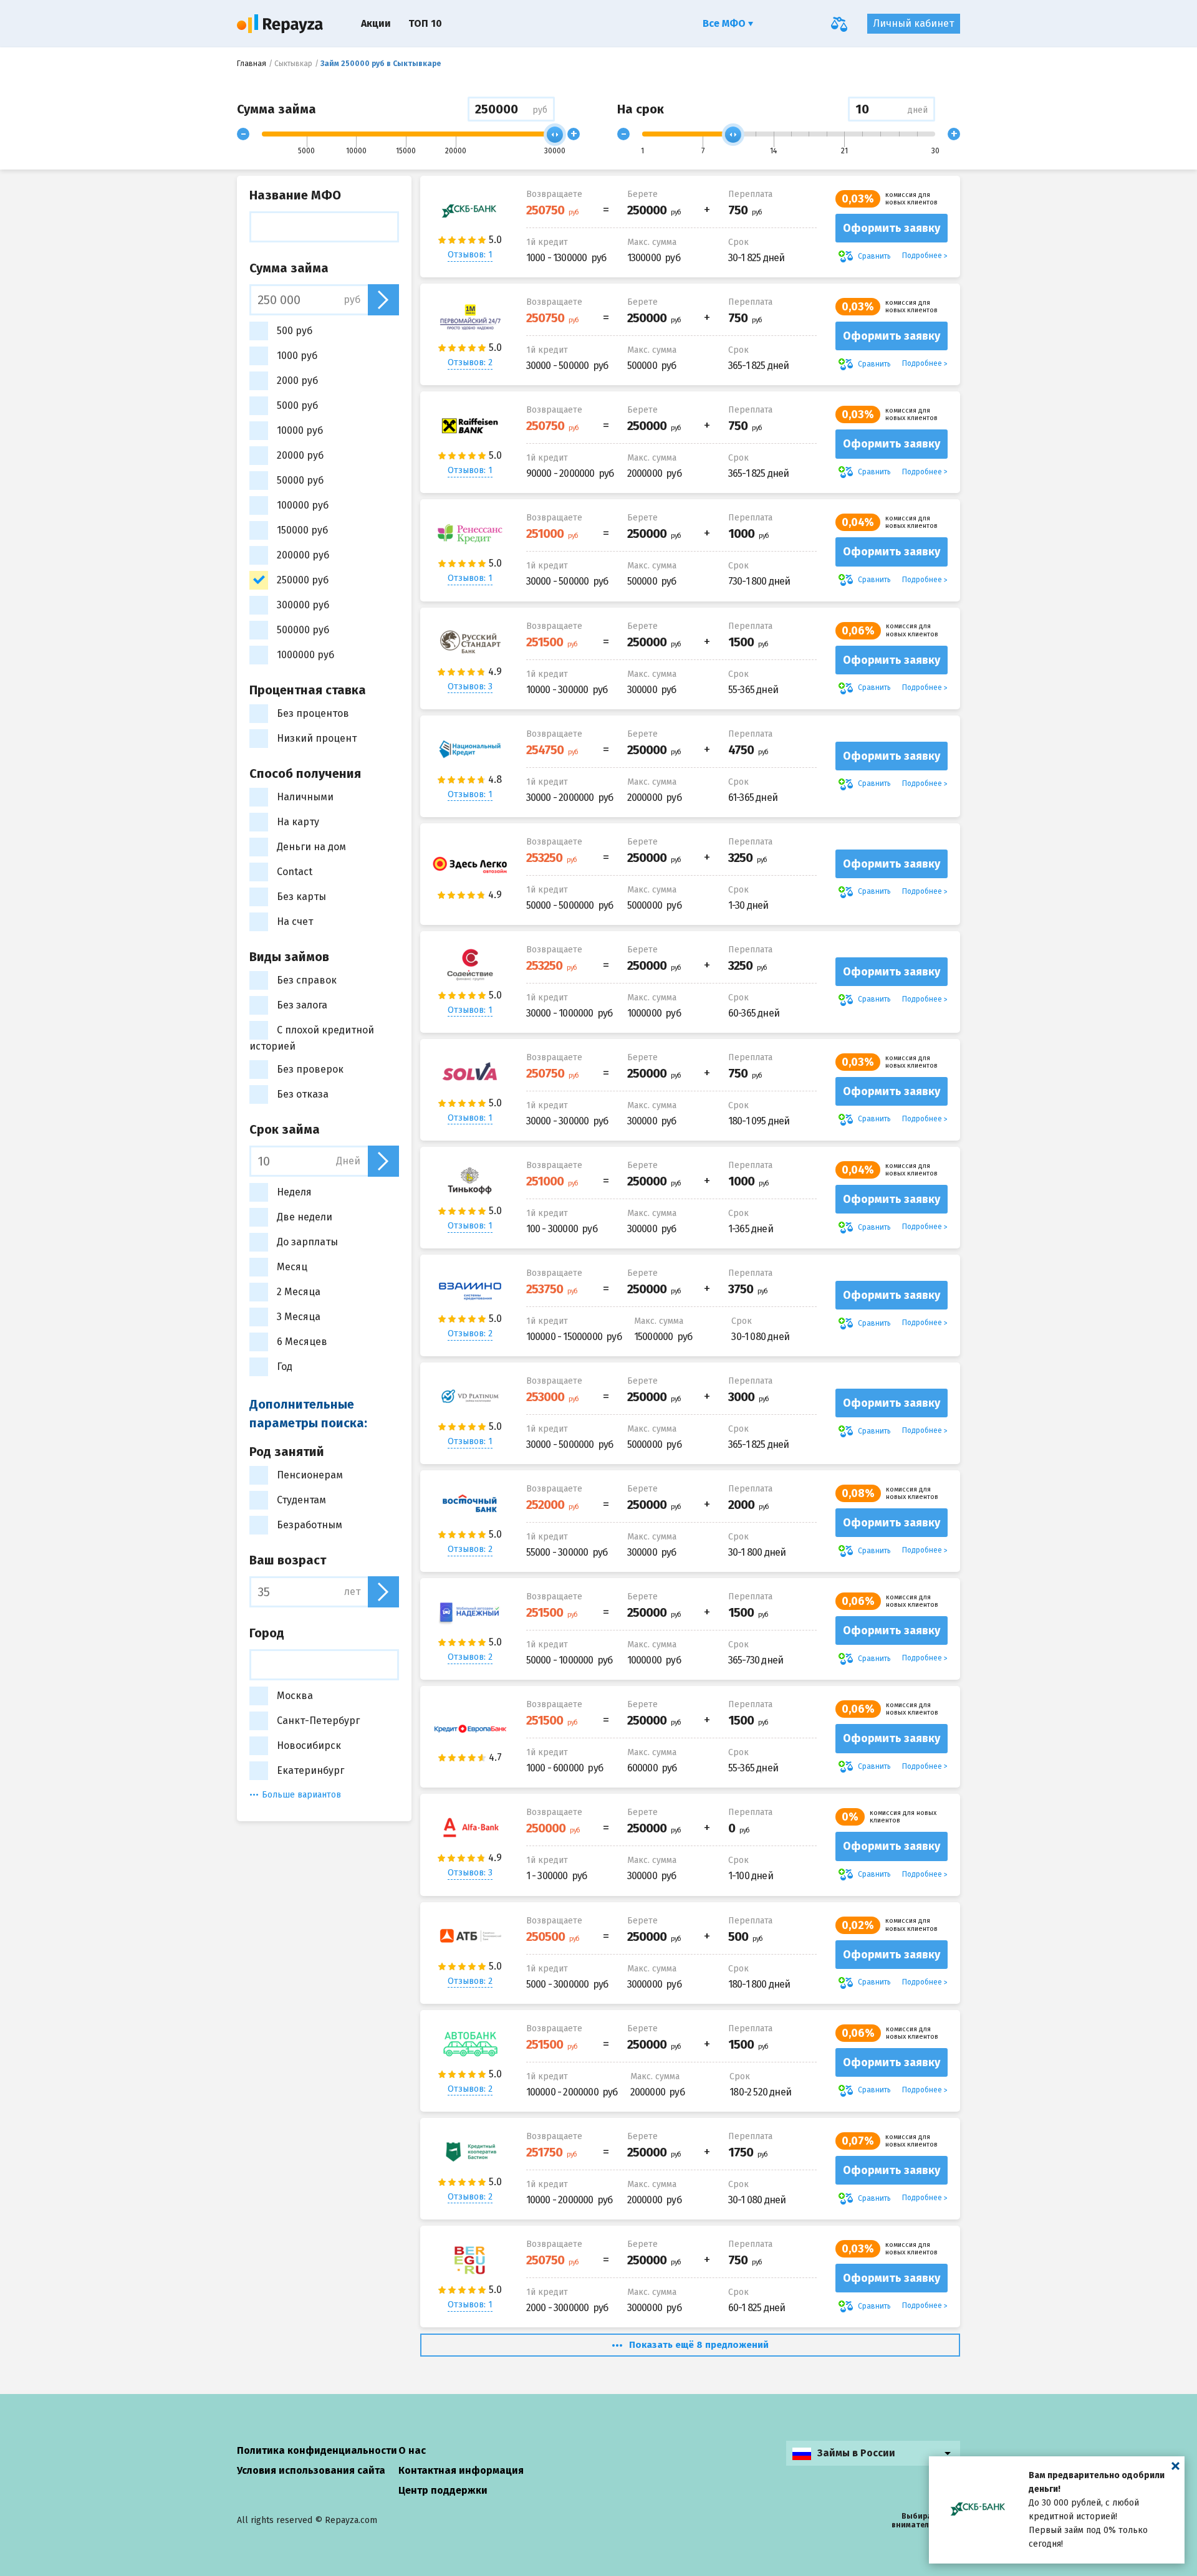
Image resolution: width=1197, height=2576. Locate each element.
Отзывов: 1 (470, 255)
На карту (298, 822)
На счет (295, 922)
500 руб (295, 331)
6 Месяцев (302, 1342)
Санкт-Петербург (318, 1721)
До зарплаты (307, 1242)
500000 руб (303, 630)
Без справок (307, 980)
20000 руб (300, 455)
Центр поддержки (443, 2490)
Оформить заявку (892, 228)
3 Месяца (299, 1317)
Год (285, 1367)
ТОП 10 (425, 23)
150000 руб (302, 530)
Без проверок (310, 1069)
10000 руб (300, 430)
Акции (376, 23)
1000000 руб (305, 655)
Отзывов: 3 (470, 687)
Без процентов (313, 713)
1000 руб (297, 356)
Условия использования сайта (311, 2470)
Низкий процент (317, 738)
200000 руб (303, 555)
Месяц (292, 1267)
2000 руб (297, 381)
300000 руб (303, 605)
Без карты (301, 897)
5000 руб (297, 405)
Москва (295, 1696)
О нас (412, 2450)
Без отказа (303, 1094)
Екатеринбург (310, 1770)
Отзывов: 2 (470, 362)
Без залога (302, 1005)
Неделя (294, 1192)
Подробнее (922, 256)
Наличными (305, 797)
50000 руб (300, 480)
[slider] (555, 135)
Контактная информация (461, 2470)
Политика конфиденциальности (317, 2450)
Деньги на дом (311, 847)
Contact (295, 872)
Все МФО (725, 23)
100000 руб (303, 505)
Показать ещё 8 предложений (699, 2345)
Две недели (305, 1217)
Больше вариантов (301, 1795)
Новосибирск (309, 1745)
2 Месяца (299, 1292)
